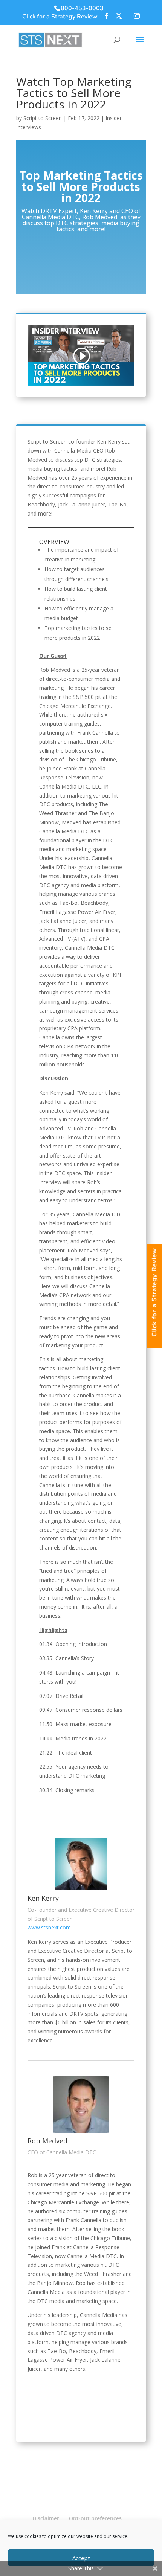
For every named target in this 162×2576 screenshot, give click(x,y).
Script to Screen (43, 118)
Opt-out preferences (95, 2518)
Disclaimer (46, 2518)
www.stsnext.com (49, 1927)
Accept (81, 2558)
